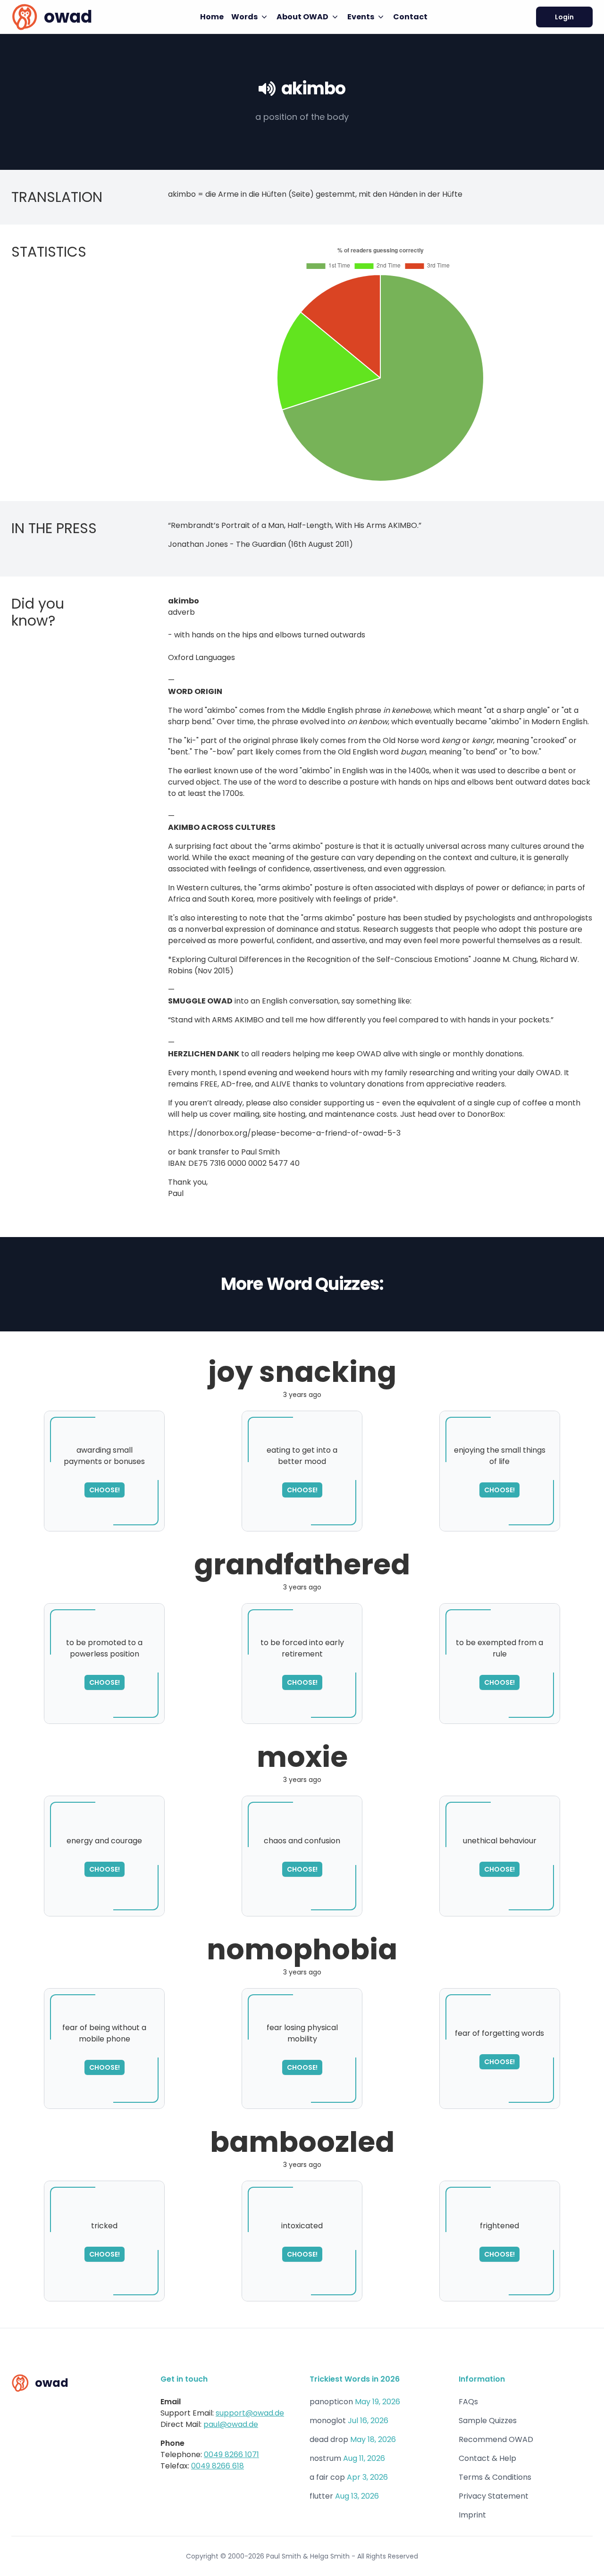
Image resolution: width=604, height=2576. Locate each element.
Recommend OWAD (496, 2439)
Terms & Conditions (495, 2477)
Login (564, 17)
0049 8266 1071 (231, 2455)
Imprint (472, 2515)
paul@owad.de (231, 2424)
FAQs (468, 2402)
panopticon (331, 2402)
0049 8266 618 (218, 2466)
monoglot (328, 2421)
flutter (321, 2496)
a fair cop (327, 2477)
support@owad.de (250, 2413)
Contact (410, 17)
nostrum (325, 2458)
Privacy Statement (494, 2496)
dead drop (329, 2439)
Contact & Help (487, 2458)
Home (212, 17)
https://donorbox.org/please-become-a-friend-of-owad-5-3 (284, 1133)
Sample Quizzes (488, 2421)
